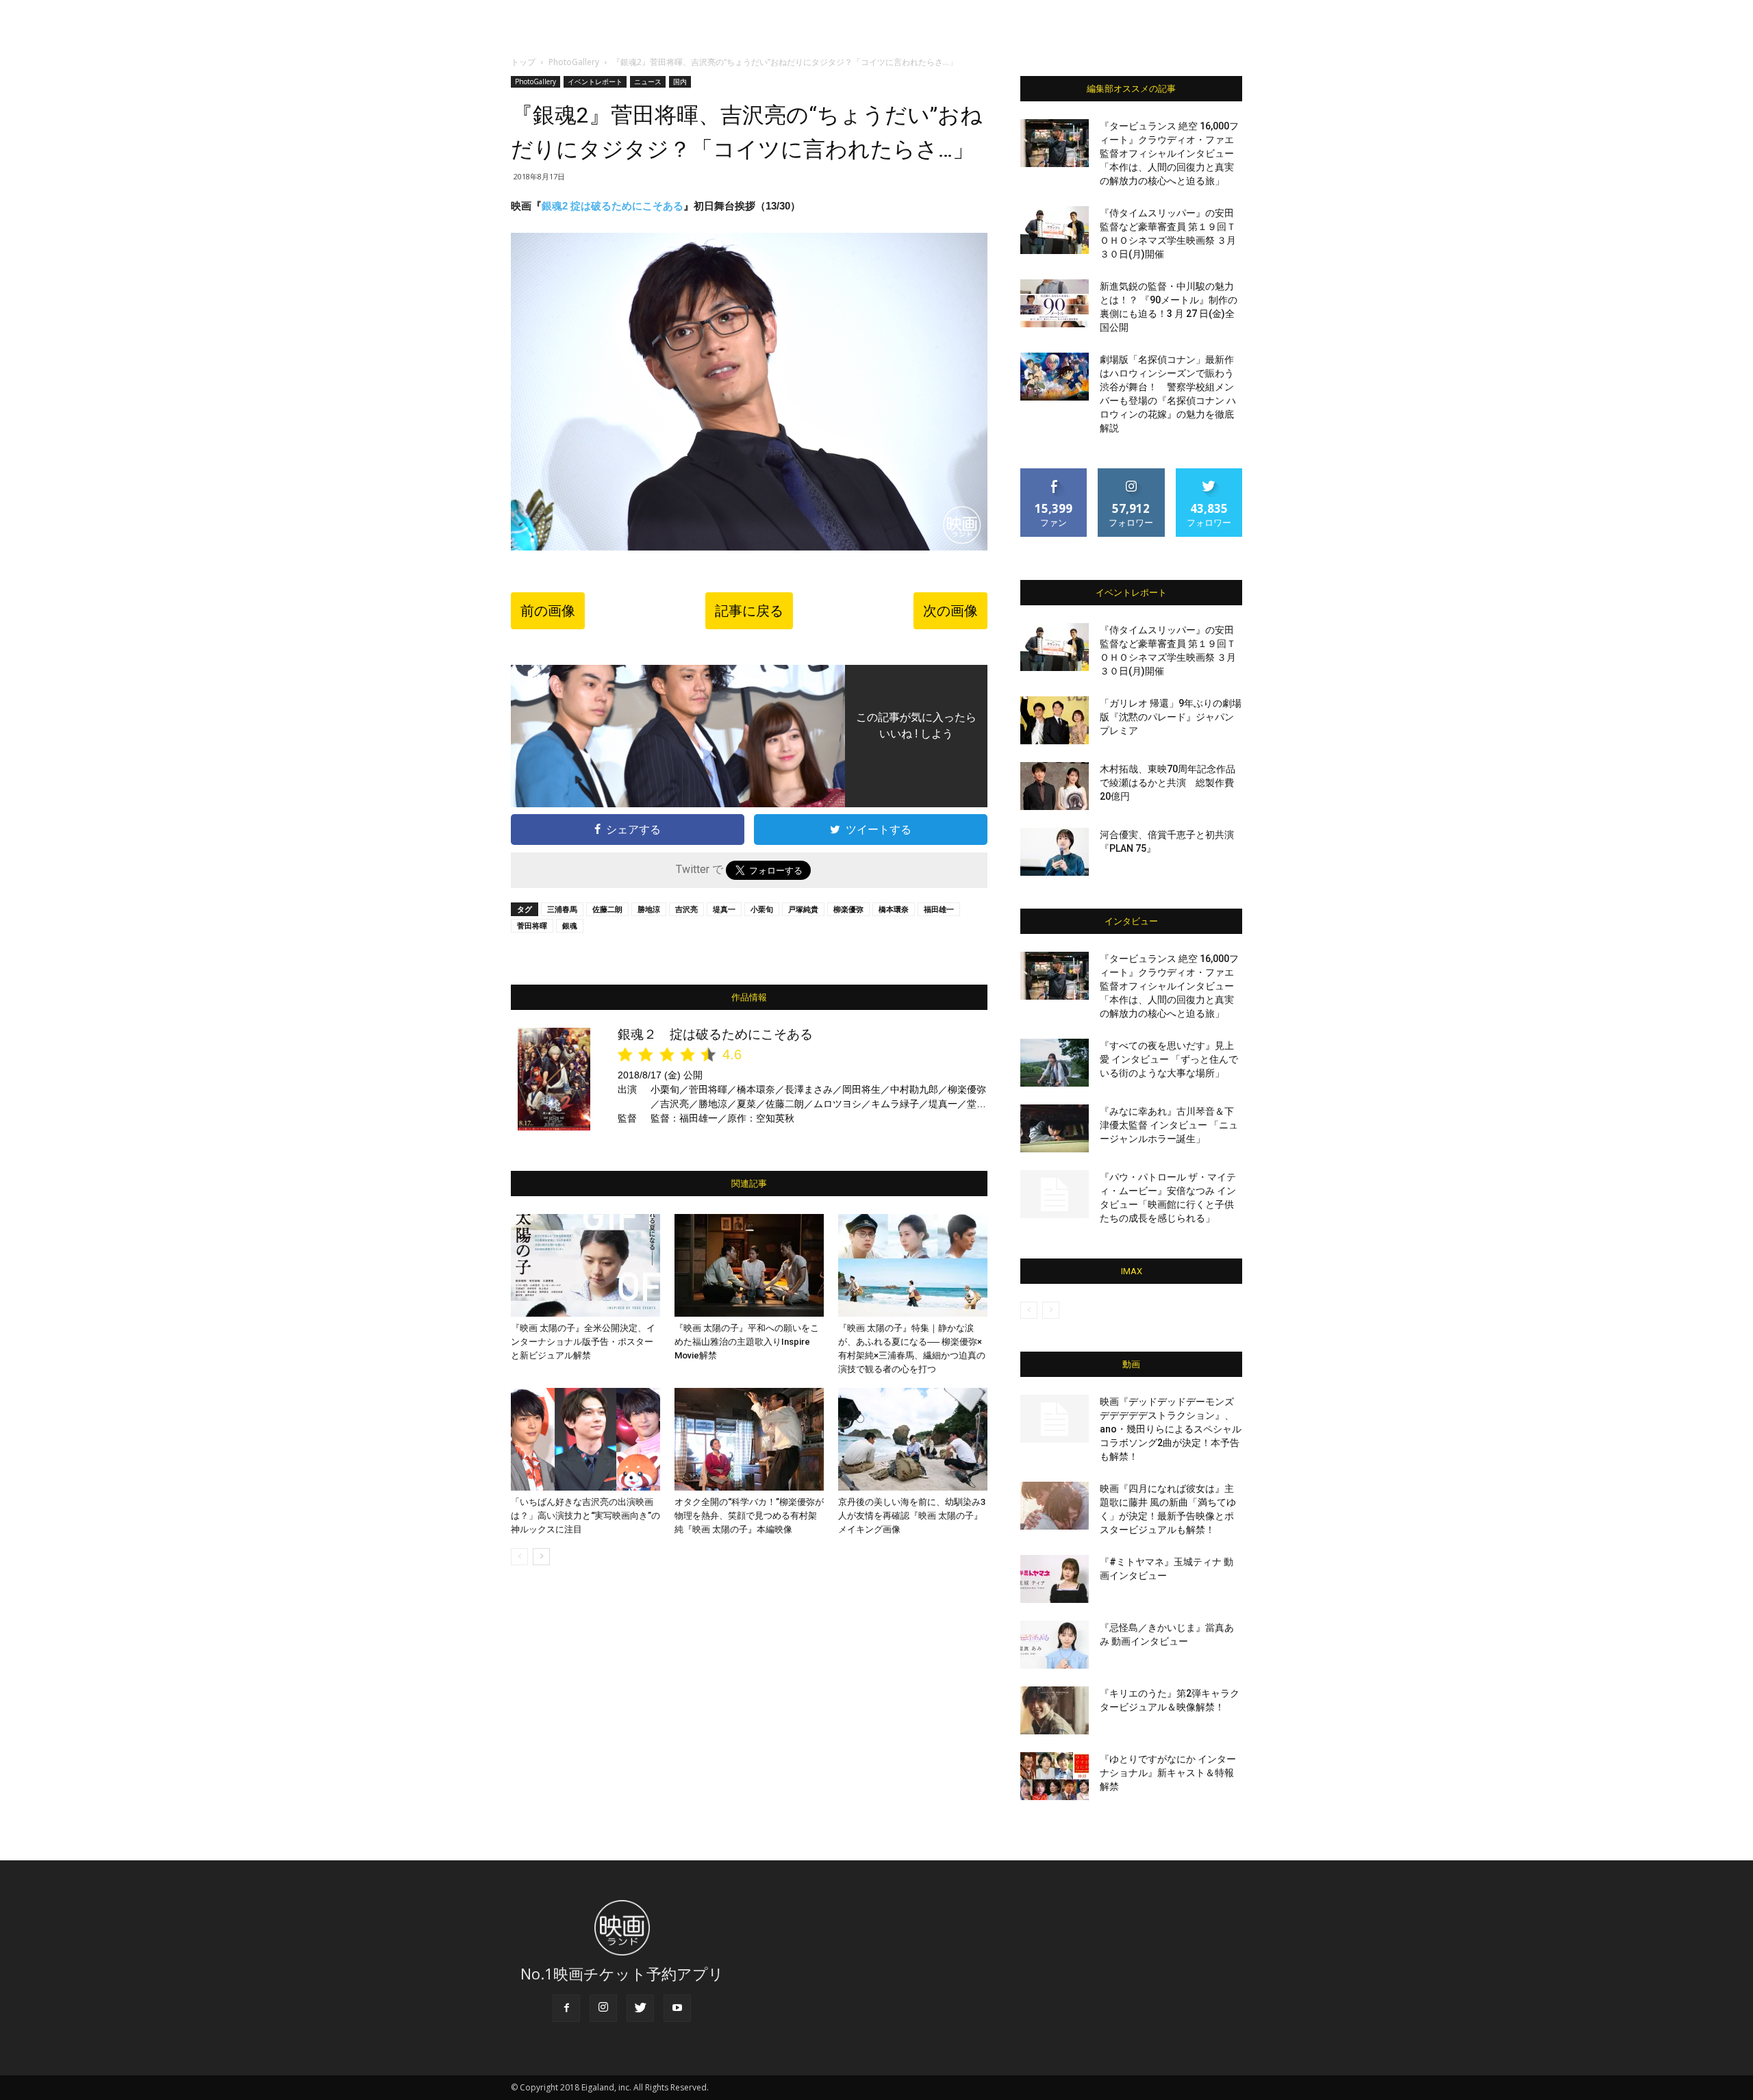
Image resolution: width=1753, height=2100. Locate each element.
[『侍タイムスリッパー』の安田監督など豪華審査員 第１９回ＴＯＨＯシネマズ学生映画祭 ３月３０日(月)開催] (1055, 230)
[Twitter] (640, 2008)
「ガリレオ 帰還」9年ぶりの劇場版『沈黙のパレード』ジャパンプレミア (1171, 717)
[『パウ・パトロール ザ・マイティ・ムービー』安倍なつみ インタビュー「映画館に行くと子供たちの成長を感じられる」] (1055, 1194)
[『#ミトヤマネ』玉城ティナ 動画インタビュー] (1055, 1579)
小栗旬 (762, 909)
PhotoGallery (574, 62)
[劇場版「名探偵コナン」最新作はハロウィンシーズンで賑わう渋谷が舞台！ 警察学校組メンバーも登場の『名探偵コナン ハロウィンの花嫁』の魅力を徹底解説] (1055, 377)
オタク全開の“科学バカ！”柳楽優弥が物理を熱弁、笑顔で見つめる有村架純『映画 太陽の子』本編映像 (749, 1516)
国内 (680, 81)
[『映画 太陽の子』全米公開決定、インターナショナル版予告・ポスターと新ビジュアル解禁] (585, 1265)
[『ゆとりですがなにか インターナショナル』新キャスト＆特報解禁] (1055, 1776)
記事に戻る (749, 611)
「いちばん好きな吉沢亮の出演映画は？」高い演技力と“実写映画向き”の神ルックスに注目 (585, 1516)
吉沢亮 (686, 909)
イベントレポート (595, 81)
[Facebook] (566, 2008)
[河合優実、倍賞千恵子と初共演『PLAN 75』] (1055, 852)
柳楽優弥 (848, 909)
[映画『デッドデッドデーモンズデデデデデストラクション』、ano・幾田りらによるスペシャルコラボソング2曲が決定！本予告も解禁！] (1055, 1419)
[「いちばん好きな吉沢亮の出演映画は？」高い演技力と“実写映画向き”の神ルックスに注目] (585, 1439)
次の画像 (950, 611)
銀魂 (570, 925)
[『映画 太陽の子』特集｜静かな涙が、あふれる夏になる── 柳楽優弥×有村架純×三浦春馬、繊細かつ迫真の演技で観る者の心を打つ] (913, 1265)
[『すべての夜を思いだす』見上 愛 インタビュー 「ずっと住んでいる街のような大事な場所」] (1055, 1063)
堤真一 (724, 909)
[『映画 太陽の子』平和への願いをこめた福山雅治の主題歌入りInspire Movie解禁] (749, 1265)
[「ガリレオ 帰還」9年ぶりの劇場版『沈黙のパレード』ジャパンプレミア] (1055, 720)
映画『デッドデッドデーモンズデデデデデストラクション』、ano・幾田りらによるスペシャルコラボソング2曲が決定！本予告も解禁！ (1171, 1429)
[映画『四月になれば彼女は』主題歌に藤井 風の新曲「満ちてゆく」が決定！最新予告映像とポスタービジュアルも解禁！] (1055, 1506)
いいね (1054, 473)
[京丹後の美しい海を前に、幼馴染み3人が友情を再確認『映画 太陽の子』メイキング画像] (913, 1439)
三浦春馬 (562, 909)
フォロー (1131, 473)
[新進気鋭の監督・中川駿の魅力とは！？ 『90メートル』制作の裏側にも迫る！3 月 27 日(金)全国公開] (1055, 303)
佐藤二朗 (607, 909)
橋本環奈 (894, 909)
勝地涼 (649, 909)
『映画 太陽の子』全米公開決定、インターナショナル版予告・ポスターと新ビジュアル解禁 (583, 1342)
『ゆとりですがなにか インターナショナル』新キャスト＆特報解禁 (1168, 1773)
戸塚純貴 (803, 909)
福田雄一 (939, 909)
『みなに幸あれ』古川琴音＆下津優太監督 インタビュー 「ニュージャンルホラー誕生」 (1169, 1125)
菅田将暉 (532, 925)
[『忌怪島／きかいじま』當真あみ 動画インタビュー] (1055, 1645)
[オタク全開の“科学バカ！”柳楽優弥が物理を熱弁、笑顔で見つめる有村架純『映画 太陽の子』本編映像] (749, 1439)
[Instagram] (603, 2008)
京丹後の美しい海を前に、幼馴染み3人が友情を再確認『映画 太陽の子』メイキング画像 (912, 1516)
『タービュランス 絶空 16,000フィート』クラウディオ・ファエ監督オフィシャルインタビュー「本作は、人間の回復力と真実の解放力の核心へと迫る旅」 (1169, 153)
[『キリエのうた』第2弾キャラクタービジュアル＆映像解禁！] (1055, 1710)
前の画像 (548, 611)
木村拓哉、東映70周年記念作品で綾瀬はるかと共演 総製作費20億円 (1168, 783)
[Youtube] (677, 2008)
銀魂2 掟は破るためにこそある (613, 206)
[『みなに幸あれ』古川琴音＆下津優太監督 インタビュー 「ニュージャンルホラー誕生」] (1055, 1128)
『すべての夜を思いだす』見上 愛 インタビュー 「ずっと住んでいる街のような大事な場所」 (1169, 1059)
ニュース (648, 81)
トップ (523, 62)
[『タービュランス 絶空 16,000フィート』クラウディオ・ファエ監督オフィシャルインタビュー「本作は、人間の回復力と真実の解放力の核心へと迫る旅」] (1055, 143)
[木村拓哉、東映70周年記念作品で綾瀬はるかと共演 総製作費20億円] (1055, 786)
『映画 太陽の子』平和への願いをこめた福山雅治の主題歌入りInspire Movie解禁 (747, 1342)
